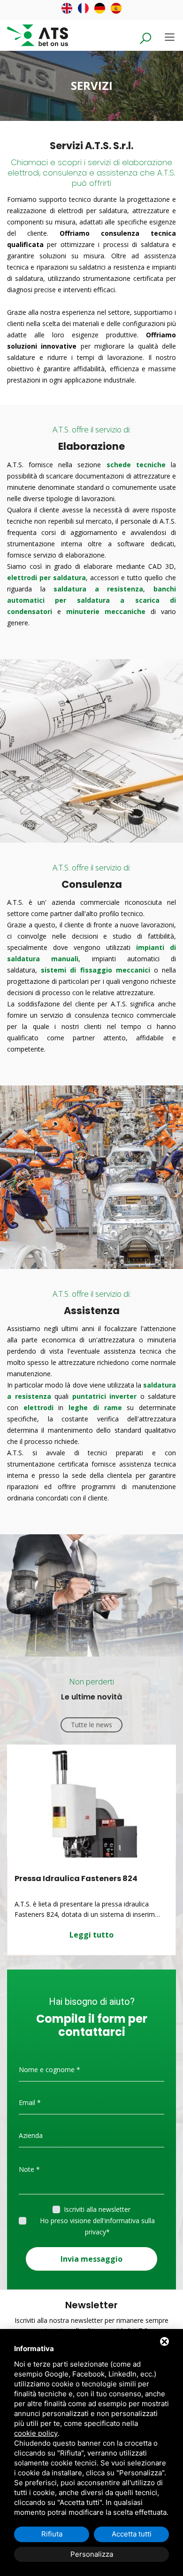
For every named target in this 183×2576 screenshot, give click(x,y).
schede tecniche (136, 465)
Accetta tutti (132, 2534)
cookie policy (36, 2433)
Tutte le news (91, 1725)
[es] (116, 8)
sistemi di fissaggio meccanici (95, 970)
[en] (67, 8)
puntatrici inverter (105, 1396)
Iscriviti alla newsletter (97, 2209)
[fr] (83, 8)
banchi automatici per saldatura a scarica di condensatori (91, 600)
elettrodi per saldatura (46, 578)
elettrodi (38, 1408)
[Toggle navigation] (170, 37)
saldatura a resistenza (98, 589)
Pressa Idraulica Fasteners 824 (76, 1878)
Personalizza (92, 2554)
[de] (100, 8)
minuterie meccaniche (106, 611)
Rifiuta (52, 2534)
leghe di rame (95, 1408)
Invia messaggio (91, 2259)
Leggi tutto (91, 1935)
